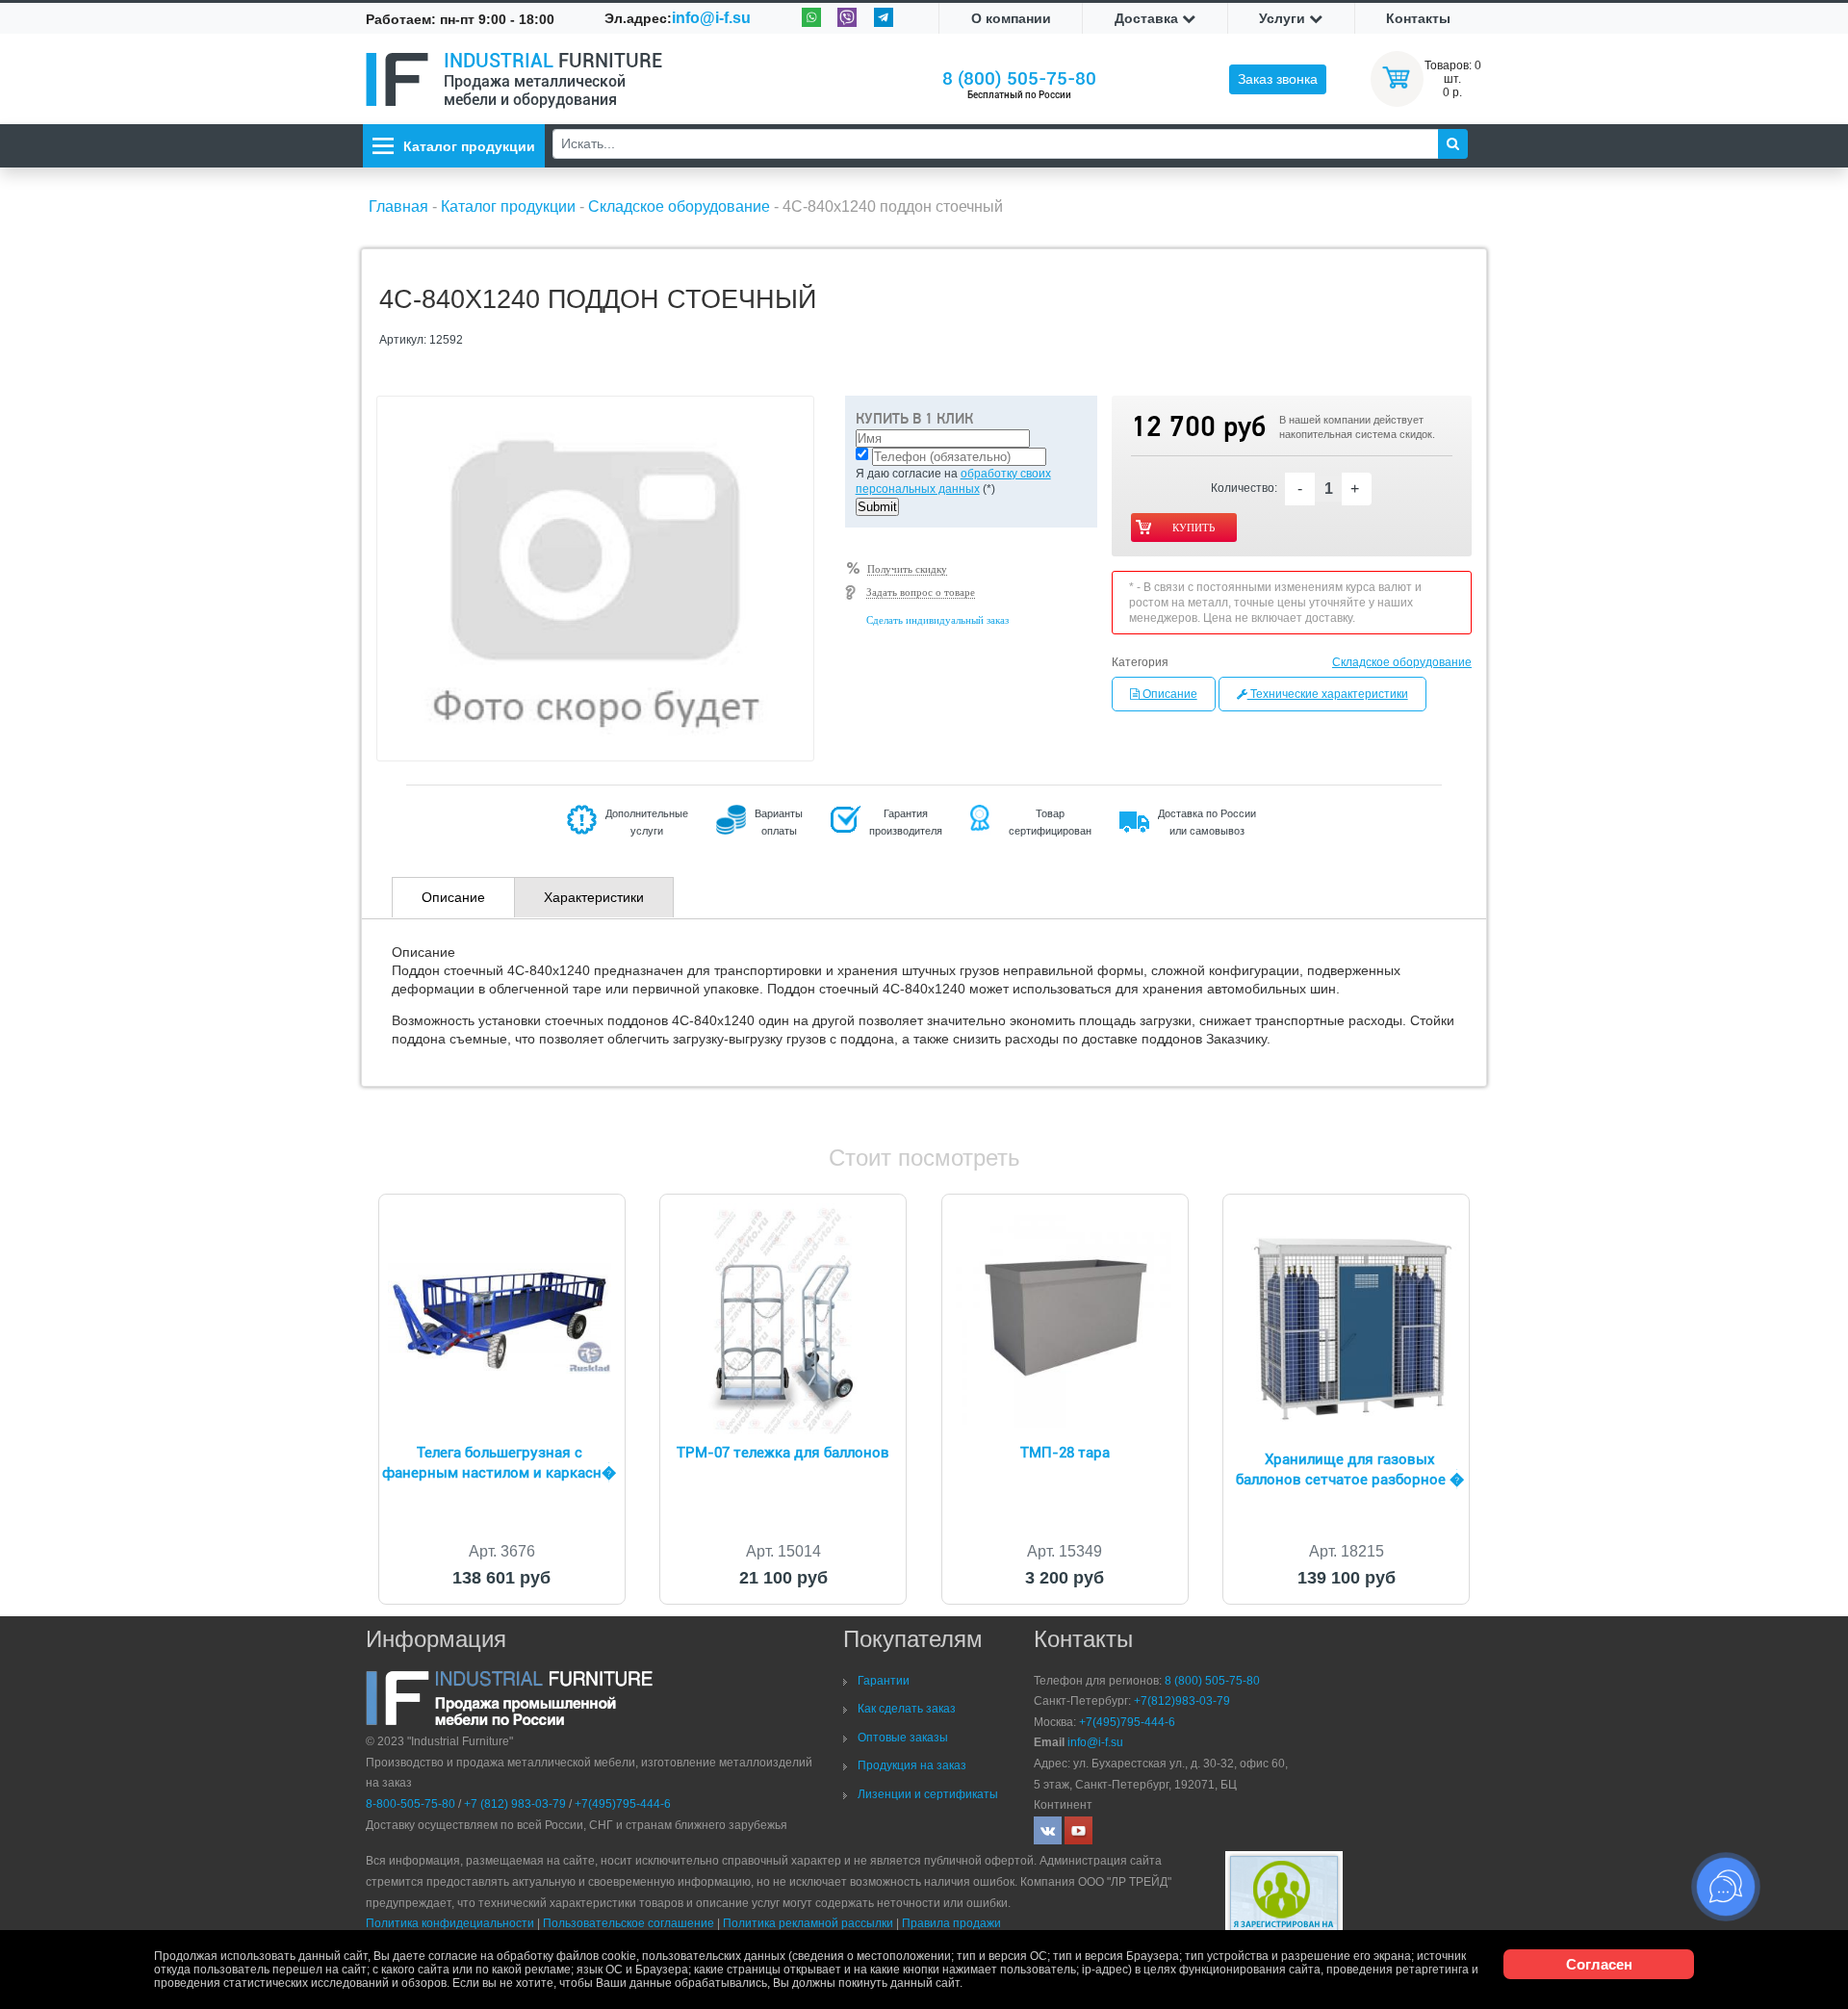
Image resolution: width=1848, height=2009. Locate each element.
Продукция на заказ (912, 1765)
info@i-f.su (711, 18)
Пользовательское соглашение (629, 1923)
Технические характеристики (1328, 694)
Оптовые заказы (903, 1738)
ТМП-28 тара (1065, 1453)
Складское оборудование (1402, 662)
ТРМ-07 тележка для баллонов (783, 1453)
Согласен (1599, 1964)
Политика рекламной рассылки (808, 1923)
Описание (1168, 694)
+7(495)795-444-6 (623, 1804)
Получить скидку (907, 569)
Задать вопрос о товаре (921, 592)
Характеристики (594, 897)
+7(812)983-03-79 (1182, 1701)
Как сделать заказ (907, 1709)
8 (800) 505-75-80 (1019, 78)
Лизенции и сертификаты (928, 1794)
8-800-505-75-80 (411, 1804)
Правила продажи (951, 1923)
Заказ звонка (1278, 79)
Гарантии (884, 1681)
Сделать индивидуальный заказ (937, 620)
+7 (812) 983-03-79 (515, 1804)
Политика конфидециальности (450, 1923)
